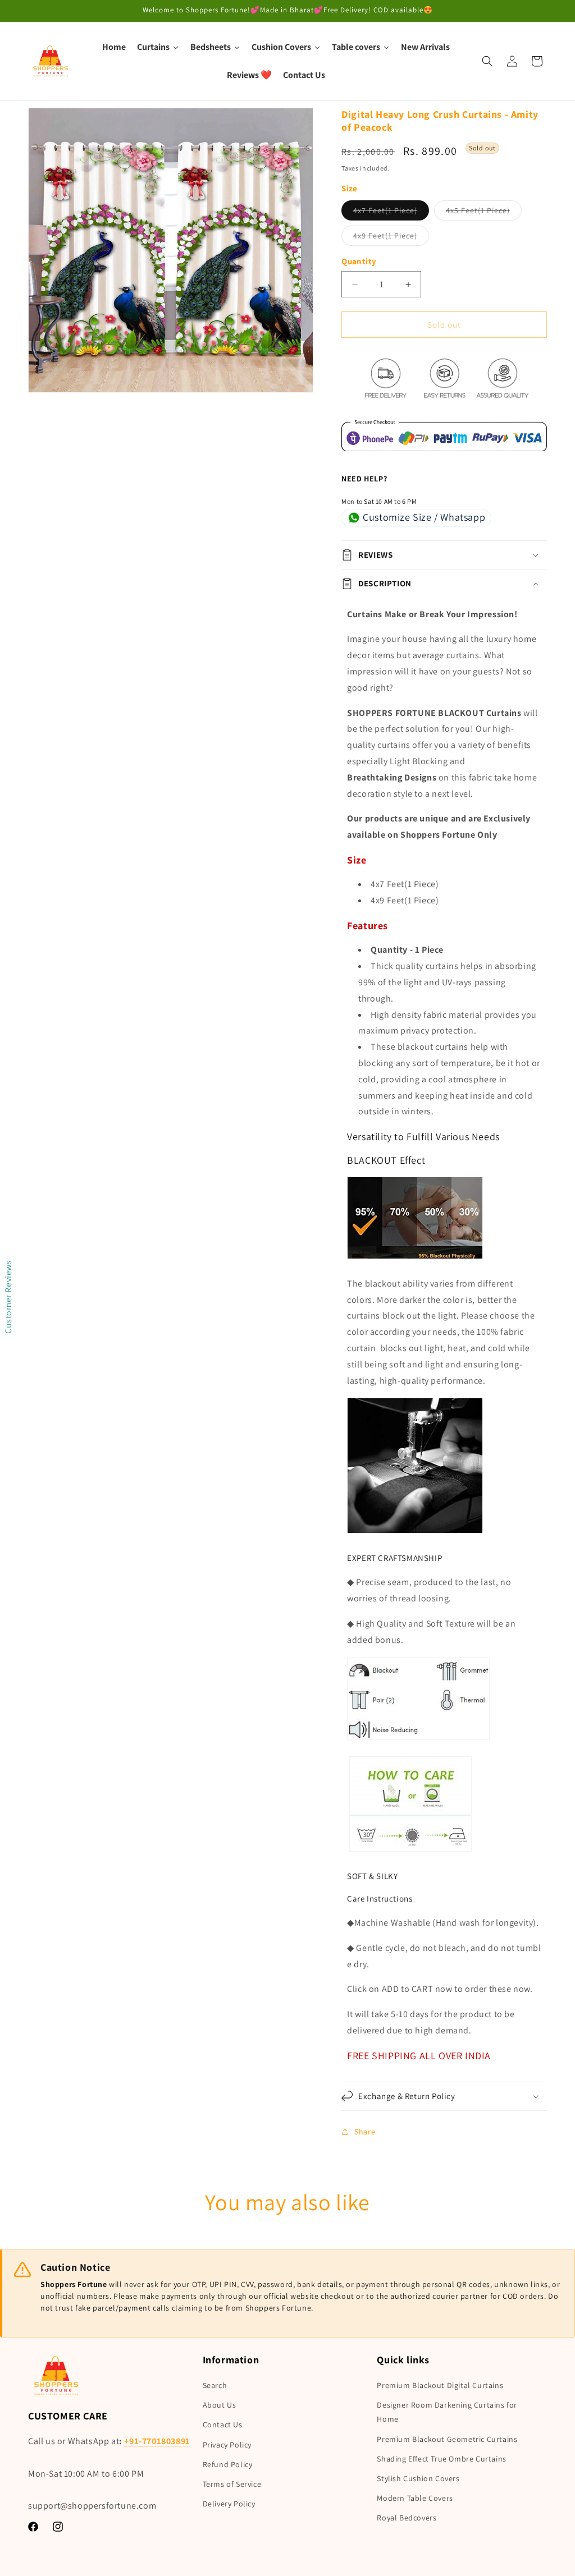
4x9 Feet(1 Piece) (391, 238)
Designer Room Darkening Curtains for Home (447, 2412)
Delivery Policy (229, 2504)
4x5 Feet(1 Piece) (484, 213)
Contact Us (223, 2425)
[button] (487, 61)
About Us (220, 2405)
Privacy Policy (227, 2445)
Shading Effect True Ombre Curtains (441, 2459)
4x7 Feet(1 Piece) (391, 213)
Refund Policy (228, 2464)
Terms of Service (232, 2484)
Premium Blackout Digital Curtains (440, 2385)
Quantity (359, 261)
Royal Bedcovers (407, 2518)
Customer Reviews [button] (8, 1297)
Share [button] (365, 2132)
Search (215, 2385)
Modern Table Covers (415, 2498)
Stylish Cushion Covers (418, 2478)
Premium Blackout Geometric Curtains (447, 2439)
